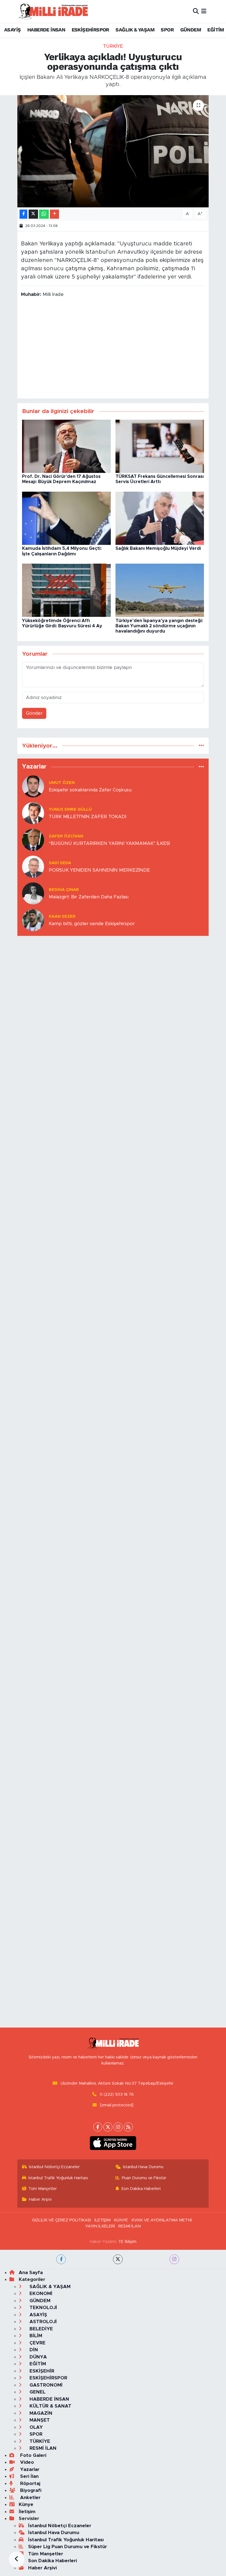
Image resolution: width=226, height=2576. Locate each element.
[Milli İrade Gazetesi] (53, 11)
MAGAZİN (40, 2413)
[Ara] (196, 11)
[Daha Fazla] (54, 214)
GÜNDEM (191, 30)
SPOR (167, 30)
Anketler (30, 2498)
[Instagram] (118, 2127)
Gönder (34, 713)
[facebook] (61, 2259)
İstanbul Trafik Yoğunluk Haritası (58, 2178)
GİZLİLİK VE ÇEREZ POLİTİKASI (61, 2220)
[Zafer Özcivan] (33, 840)
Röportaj (29, 2483)
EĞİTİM (216, 30)
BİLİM (35, 2336)
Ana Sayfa (31, 2273)
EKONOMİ (40, 2294)
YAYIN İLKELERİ (100, 2226)
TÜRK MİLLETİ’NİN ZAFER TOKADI (88, 817)
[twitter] (118, 2259)
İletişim (27, 2512)
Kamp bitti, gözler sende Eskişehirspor (92, 924)
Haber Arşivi (40, 2199)
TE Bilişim (127, 2242)
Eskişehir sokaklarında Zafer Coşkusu (90, 790)
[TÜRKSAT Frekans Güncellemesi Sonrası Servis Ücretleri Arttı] (160, 446)
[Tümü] (201, 746)
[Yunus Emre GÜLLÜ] (33, 813)
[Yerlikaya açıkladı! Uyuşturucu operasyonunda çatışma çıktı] (113, 151)
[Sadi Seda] (33, 866)
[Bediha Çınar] (33, 893)
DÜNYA (37, 2357)
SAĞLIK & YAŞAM (135, 30)
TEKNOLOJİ (43, 2308)
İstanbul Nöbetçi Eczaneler (54, 2167)
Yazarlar (29, 2469)
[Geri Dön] (17, 2559)
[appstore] (113, 2143)
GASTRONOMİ (45, 2385)
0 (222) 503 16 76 (117, 2094)
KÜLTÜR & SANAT (50, 2406)
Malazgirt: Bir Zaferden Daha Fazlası (89, 897)
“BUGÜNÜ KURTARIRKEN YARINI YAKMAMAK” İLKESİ (109, 843)
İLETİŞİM (103, 2220)
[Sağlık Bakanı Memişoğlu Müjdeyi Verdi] (160, 518)
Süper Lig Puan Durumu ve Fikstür (68, 2547)
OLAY (35, 2427)
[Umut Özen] (33, 786)
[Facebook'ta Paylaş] (23, 214)
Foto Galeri (33, 2455)
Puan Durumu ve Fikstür (144, 2178)
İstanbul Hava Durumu (143, 2167)
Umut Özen (62, 783)
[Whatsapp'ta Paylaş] (44, 214)
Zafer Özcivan (66, 836)
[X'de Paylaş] (33, 214)
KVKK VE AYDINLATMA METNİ (162, 2220)
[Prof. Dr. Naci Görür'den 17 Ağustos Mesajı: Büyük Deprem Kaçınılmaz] (66, 446)
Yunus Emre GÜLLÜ (70, 809)
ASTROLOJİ (42, 2322)
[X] (108, 2127)
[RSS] (128, 2127)
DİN (33, 2350)
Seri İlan (29, 2476)
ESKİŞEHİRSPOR (90, 30)
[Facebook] (98, 2127)
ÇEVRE (37, 2343)
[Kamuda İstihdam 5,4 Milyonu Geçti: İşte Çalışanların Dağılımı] (66, 518)
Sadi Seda (60, 863)
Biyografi (30, 2490)
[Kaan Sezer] (33, 920)
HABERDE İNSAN (46, 30)
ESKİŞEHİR (41, 2371)
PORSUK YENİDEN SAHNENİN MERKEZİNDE (99, 870)
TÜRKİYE (113, 46)
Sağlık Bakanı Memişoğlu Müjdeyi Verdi (158, 548)
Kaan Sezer (62, 916)
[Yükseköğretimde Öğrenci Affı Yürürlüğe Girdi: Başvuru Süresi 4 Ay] (66, 590)
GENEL (37, 2392)
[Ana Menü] (204, 11)
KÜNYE (121, 2220)
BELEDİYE (41, 2329)
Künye (26, 2504)
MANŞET (39, 2420)
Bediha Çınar (64, 890)
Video (26, 2462)
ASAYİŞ (12, 30)
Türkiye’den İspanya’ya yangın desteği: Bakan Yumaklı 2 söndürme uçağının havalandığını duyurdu (159, 626)
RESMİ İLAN (130, 2226)
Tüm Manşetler (43, 2189)
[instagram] (174, 2259)
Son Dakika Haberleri (141, 2189)
